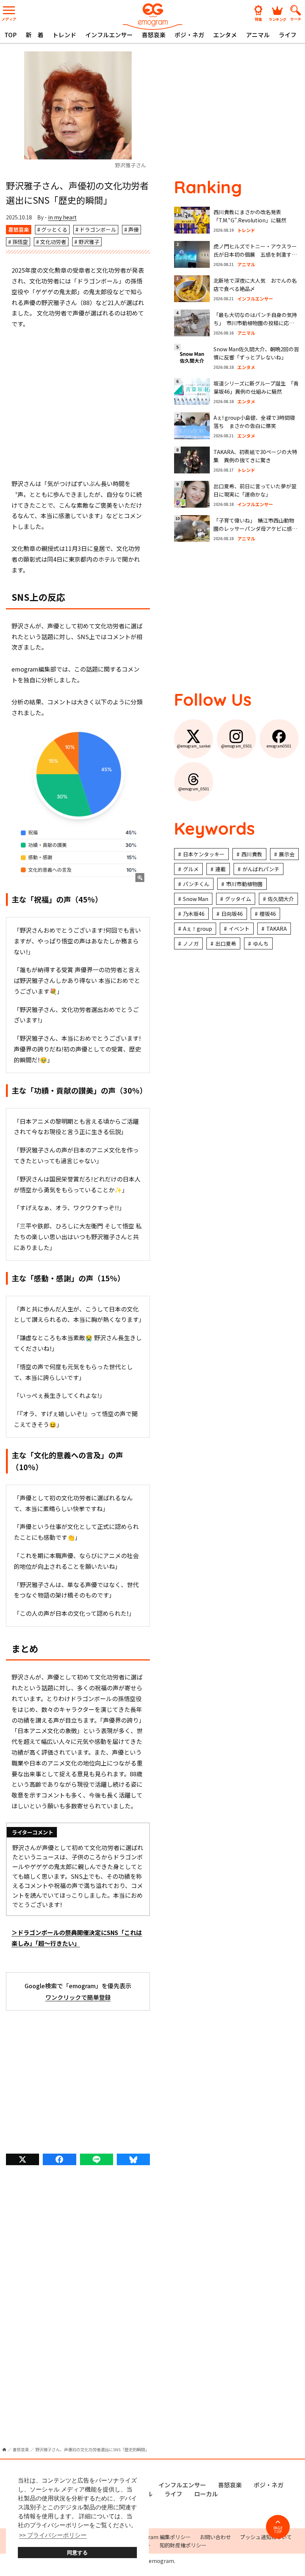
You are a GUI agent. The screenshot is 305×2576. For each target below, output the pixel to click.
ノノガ (191, 943)
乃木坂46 (194, 914)
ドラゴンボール (98, 229)
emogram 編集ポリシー (162, 2537)
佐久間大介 (281, 899)
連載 (221, 869)
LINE (97, 2159)
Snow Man (196, 899)
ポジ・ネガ (189, 35)
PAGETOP (278, 2530)
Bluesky (133, 2159)
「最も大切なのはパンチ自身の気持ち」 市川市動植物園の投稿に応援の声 (255, 323)
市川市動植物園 (244, 884)
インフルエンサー (109, 35)
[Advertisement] (78, 404)
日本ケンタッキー (204, 854)
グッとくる (54, 229)
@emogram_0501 (237, 746)
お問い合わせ (215, 2537)
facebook (59, 2159)
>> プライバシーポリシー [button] (53, 2535)
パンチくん (196, 884)
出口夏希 (226, 943)
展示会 (287, 854)
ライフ (288, 35)
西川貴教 (252, 854)
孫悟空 (20, 242)
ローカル (206, 2494)
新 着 (35, 35)
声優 (134, 229)
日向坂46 (232, 914)
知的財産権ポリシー (183, 2545)
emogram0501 (279, 746)
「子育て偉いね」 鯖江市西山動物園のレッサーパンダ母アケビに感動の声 (255, 529)
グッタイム (238, 899)
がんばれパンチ (261, 869)
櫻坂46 (268, 914)
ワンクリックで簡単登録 (78, 1997)
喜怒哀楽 (154, 35)
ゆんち (261, 943)
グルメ (191, 869)
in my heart (62, 217)
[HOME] (4, 2450)
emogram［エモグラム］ (152, 16)
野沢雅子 (89, 242)
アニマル (258, 35)
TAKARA (277, 929)
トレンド (64, 35)
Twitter (23, 2159)
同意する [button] (77, 2553)
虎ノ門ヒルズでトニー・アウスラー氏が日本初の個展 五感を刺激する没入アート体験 (255, 255)
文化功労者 (53, 242)
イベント (239, 929)
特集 (259, 19)
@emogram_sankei (194, 746)
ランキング (277, 19)
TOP (11, 35)
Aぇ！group (198, 929)
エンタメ (225, 35)
